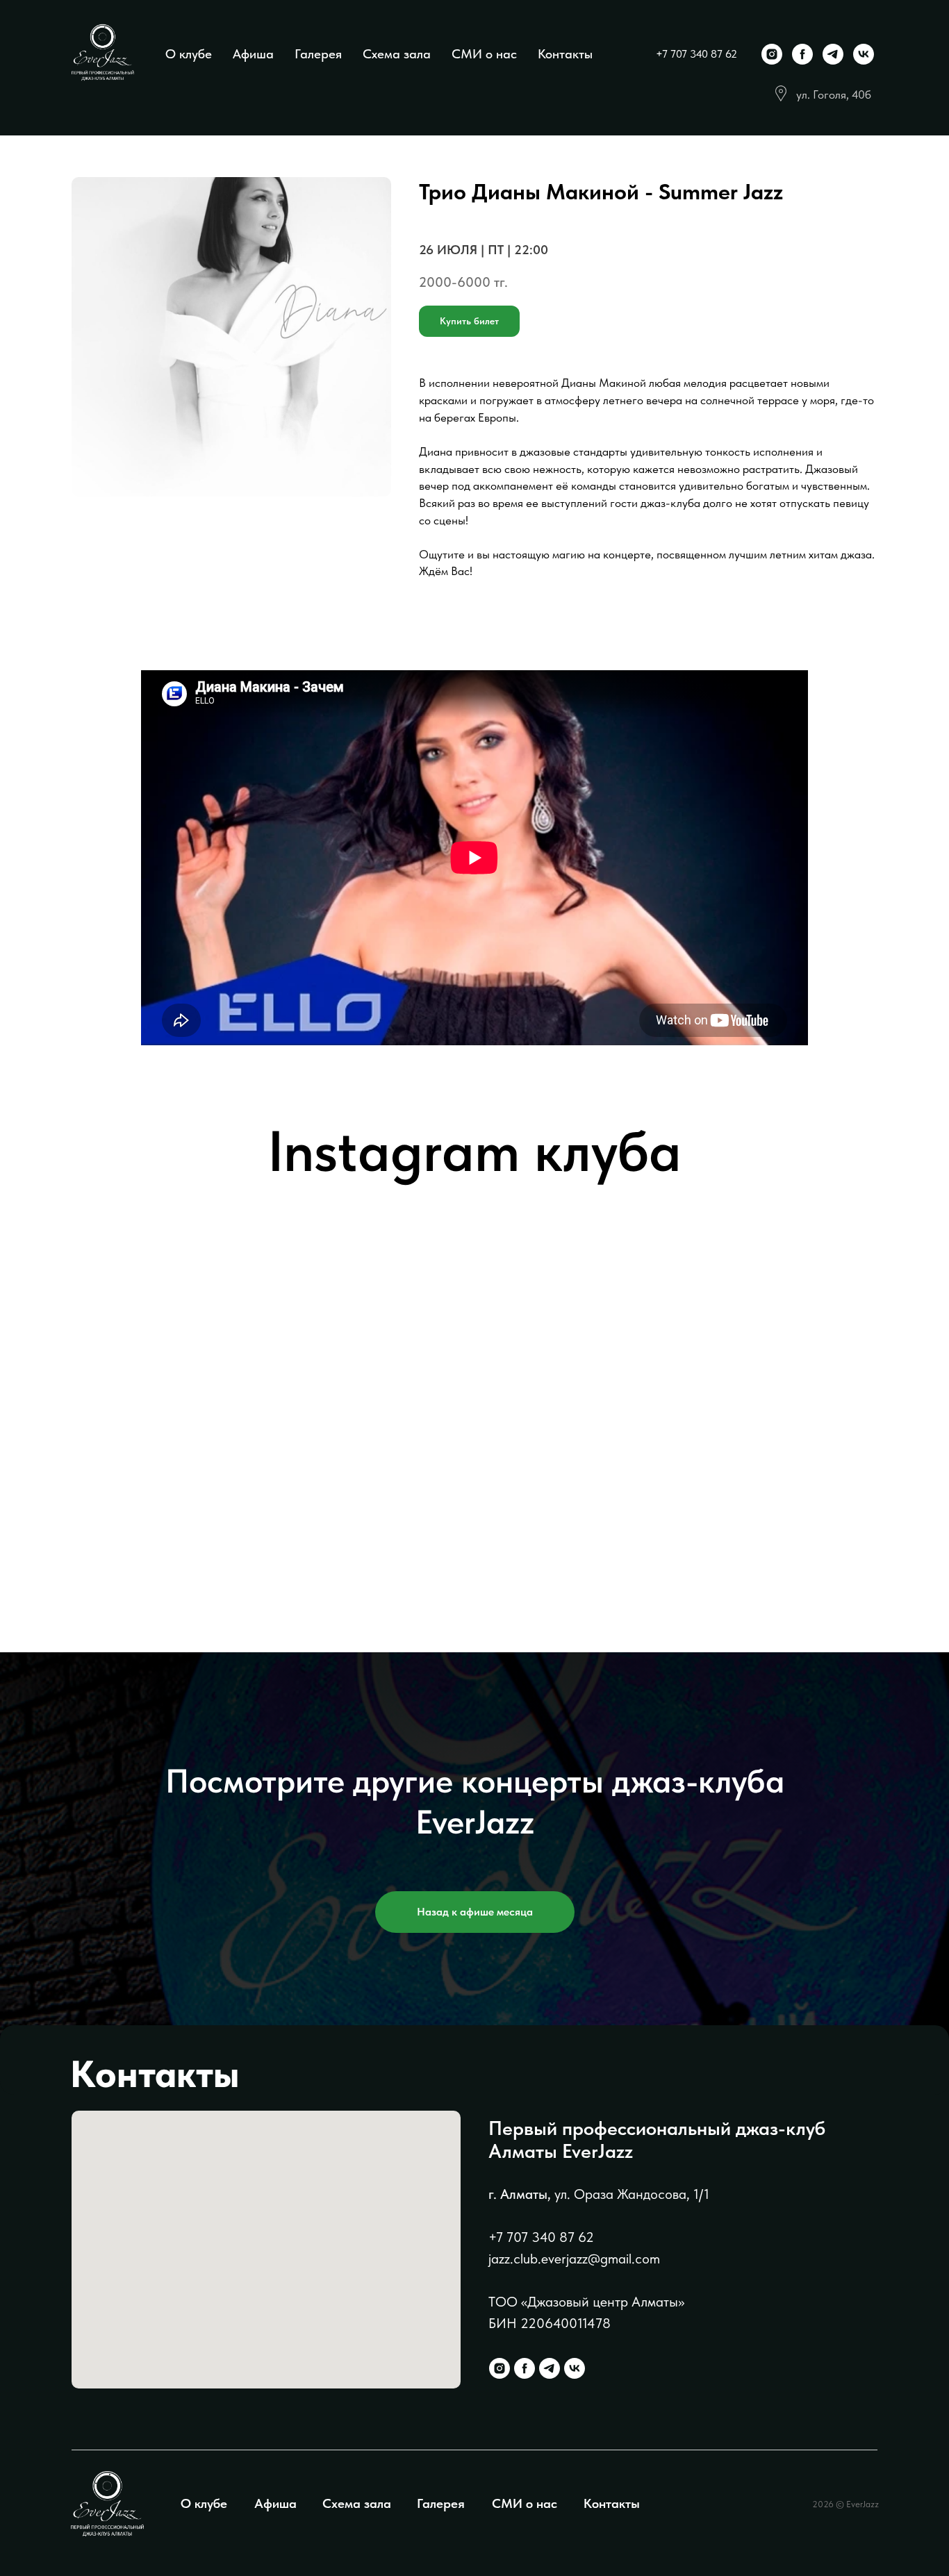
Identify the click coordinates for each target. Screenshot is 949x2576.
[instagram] (772, 54)
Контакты (565, 54)
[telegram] (833, 54)
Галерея (318, 54)
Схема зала (397, 54)
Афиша (253, 54)
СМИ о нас (484, 54)
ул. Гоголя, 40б (834, 94)
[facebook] (802, 54)
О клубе (189, 54)
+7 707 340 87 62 (696, 54)
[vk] (864, 54)
